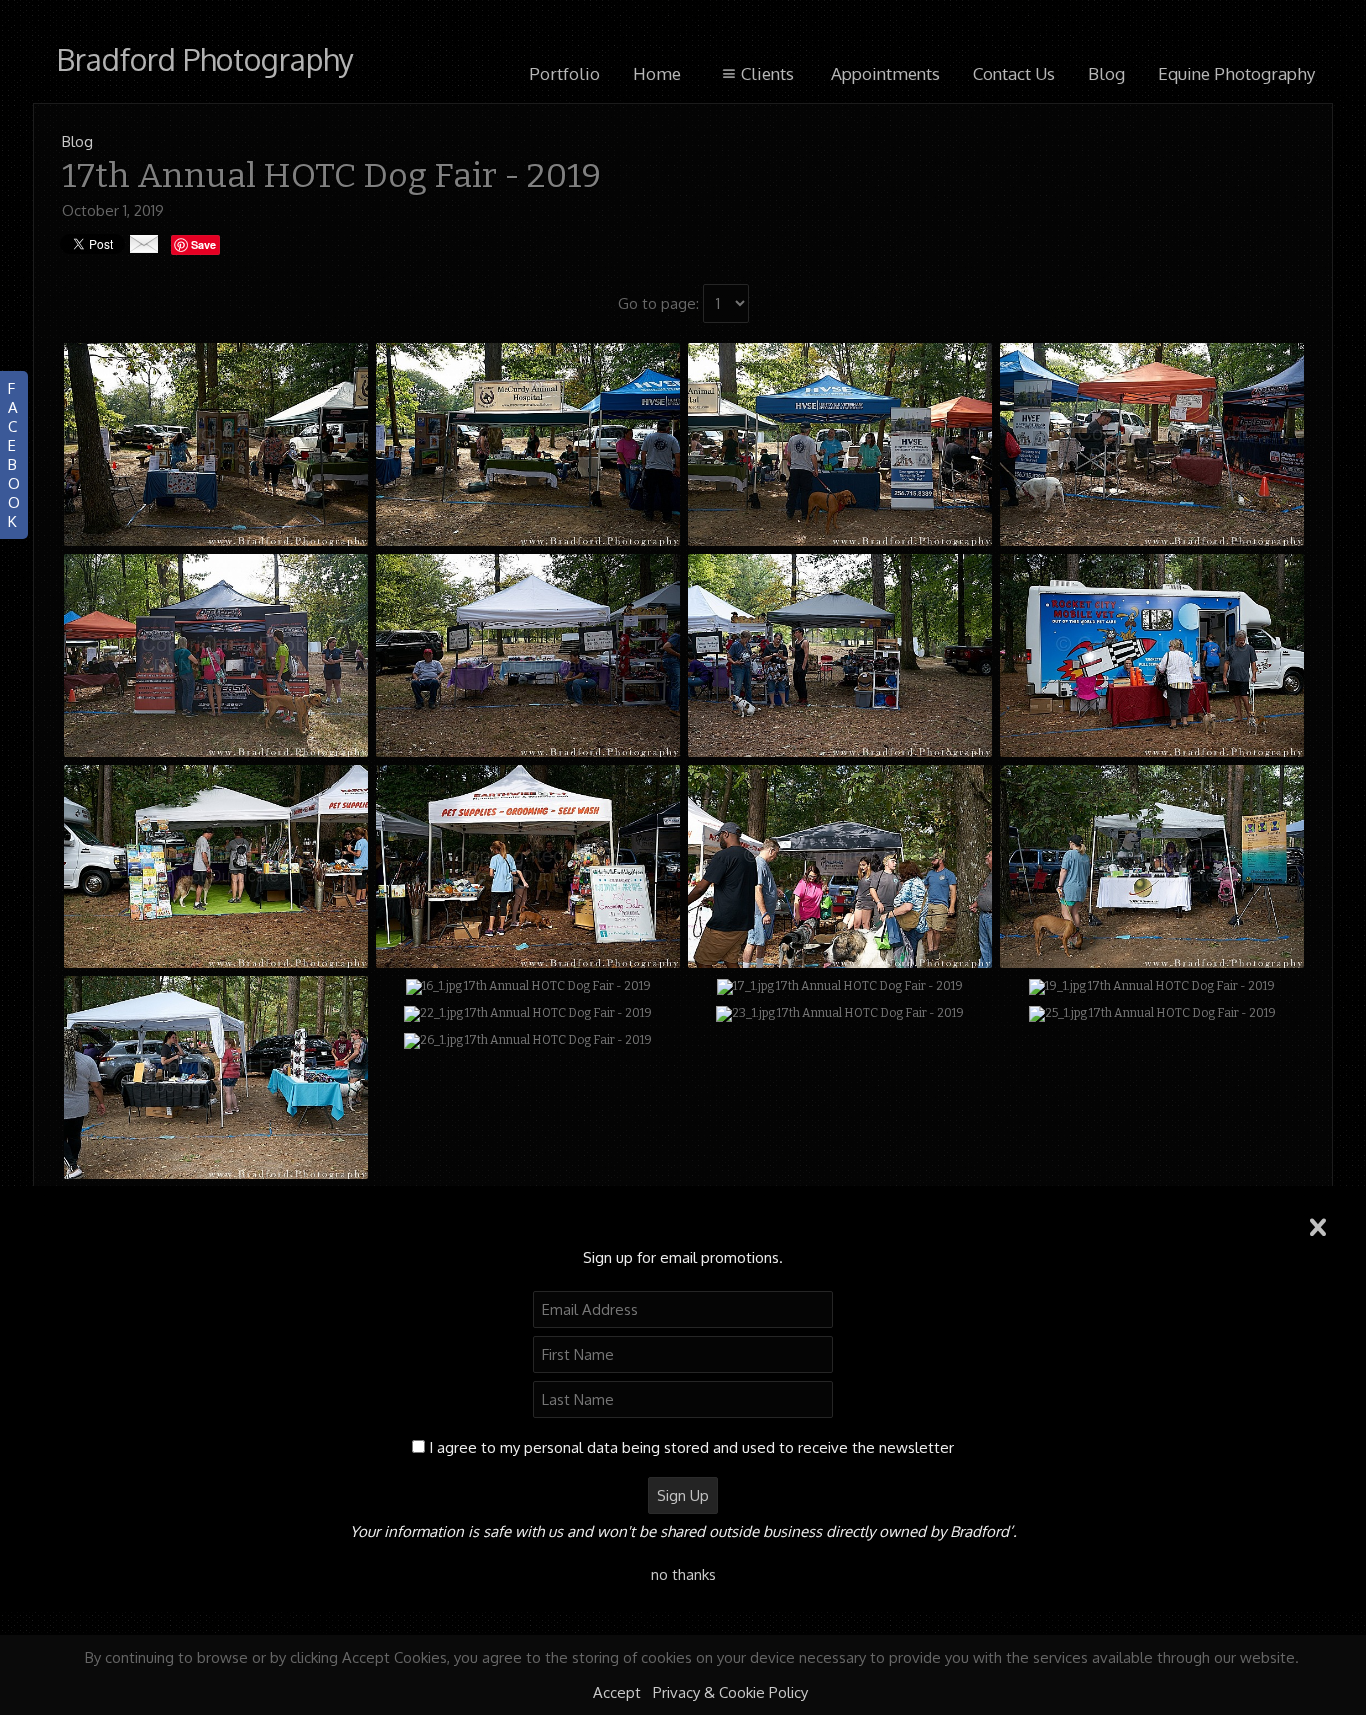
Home (657, 73)
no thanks (683, 1574)
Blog (1106, 73)
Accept (617, 1692)
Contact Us (1014, 73)
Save (203, 244)
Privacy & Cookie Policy (730, 1692)
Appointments (885, 73)
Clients (767, 73)
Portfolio (564, 73)
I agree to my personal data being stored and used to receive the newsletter (691, 1447)
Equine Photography (1236, 73)
